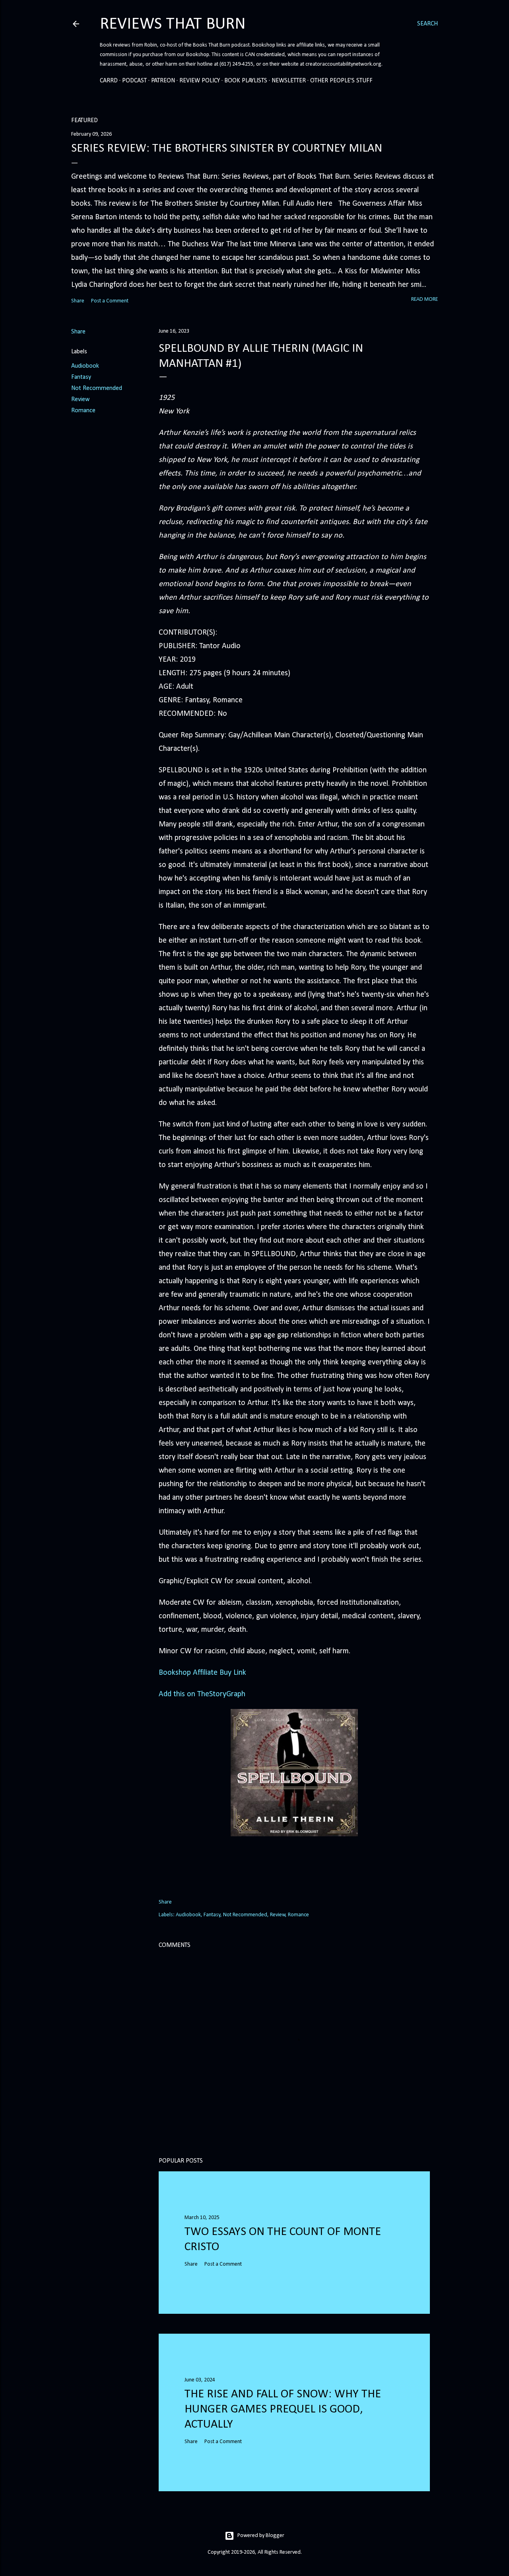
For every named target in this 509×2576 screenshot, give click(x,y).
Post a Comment (110, 301)
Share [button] (78, 301)
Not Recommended (97, 388)
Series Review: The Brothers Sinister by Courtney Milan (227, 149)
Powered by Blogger (261, 2536)
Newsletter (289, 81)
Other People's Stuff (341, 81)
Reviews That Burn (173, 24)
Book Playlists (246, 81)
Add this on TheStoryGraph (202, 1694)
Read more (424, 299)
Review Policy (200, 81)
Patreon (163, 81)
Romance (83, 411)
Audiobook (85, 366)
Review (80, 399)
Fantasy (81, 377)
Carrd (109, 81)
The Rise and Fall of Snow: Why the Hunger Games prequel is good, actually (283, 2409)
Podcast (134, 81)
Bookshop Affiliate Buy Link (202, 1673)
